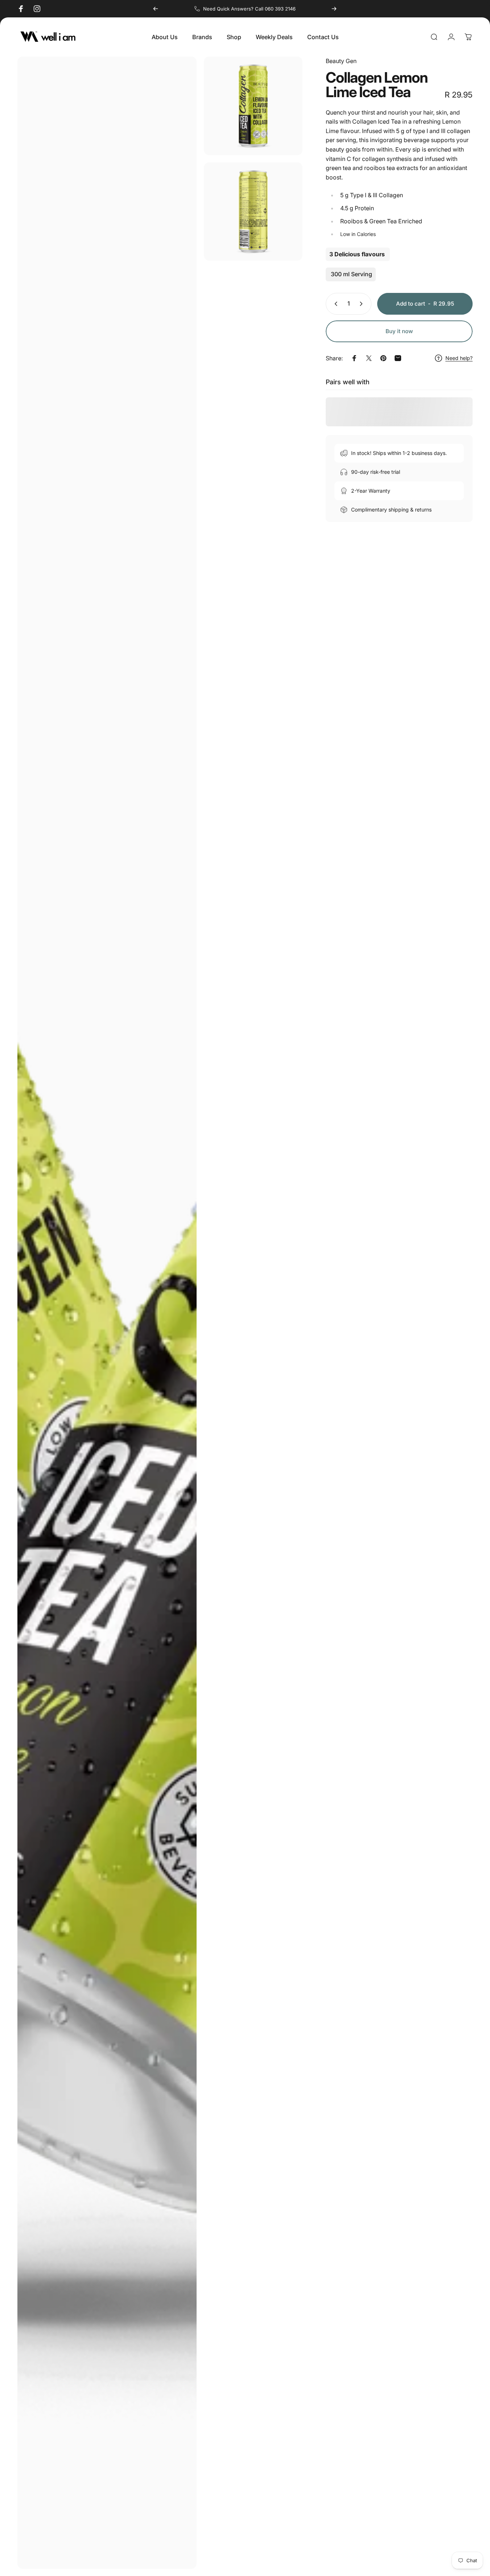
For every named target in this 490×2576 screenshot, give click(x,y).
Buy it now (399, 331)
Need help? (459, 358)
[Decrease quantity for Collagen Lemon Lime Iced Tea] (334, 304)
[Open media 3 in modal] (253, 212)
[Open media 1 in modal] (107, 1313)
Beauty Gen (341, 61)
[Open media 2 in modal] (253, 106)
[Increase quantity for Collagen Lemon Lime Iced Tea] (363, 304)
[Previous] (156, 9)
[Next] (334, 9)
